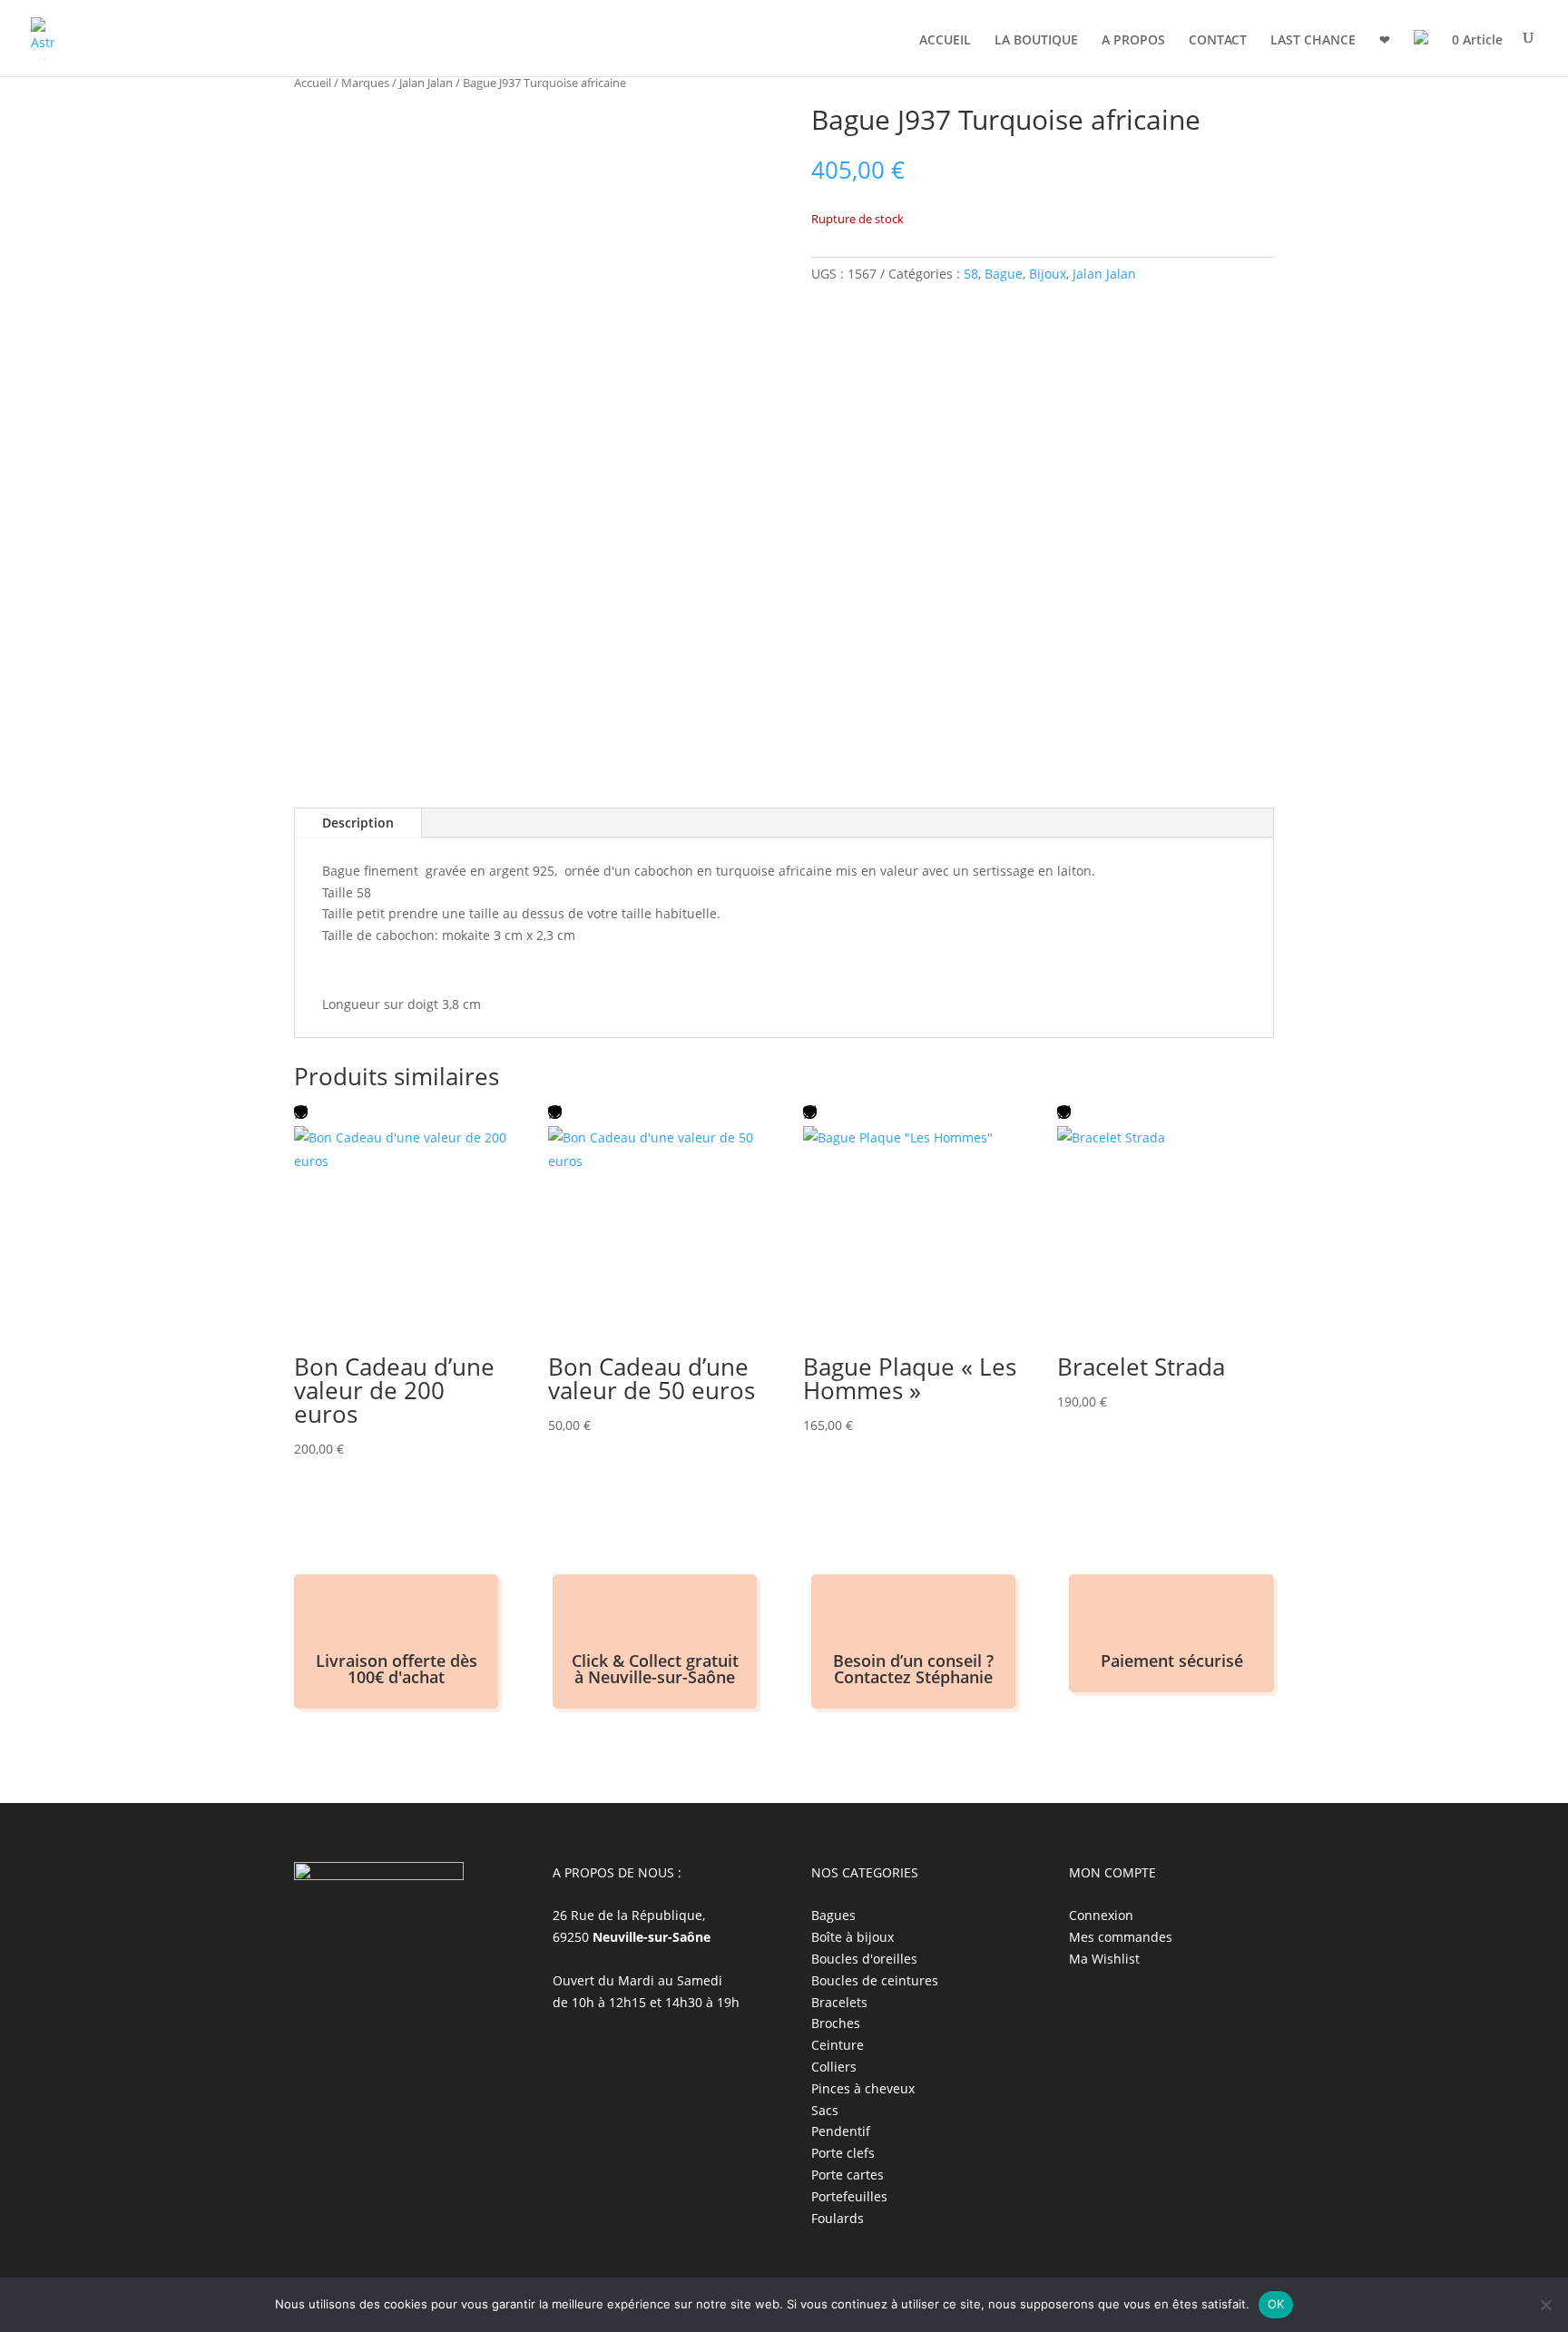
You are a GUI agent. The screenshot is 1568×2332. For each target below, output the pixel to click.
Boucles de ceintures (875, 1980)
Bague (1004, 274)
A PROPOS (1133, 41)
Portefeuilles (849, 2196)
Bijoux (1048, 274)
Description (358, 823)
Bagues (833, 1915)
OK (1276, 2304)
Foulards (838, 2218)
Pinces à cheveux (863, 2088)
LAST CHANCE (1313, 41)
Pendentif (841, 2131)
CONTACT (1218, 41)
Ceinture (838, 2045)
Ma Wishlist (1104, 1959)
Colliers (834, 2067)
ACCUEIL (945, 41)
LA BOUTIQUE (1036, 41)
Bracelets (839, 2002)
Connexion (1101, 1915)
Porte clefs (843, 2153)
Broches (836, 2023)
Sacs (825, 2110)
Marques (365, 83)
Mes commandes (1121, 1937)
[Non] (1545, 2305)
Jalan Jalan (426, 83)
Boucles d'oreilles (864, 1959)
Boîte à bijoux (853, 1937)
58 (971, 274)
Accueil (313, 83)
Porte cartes (848, 2175)
